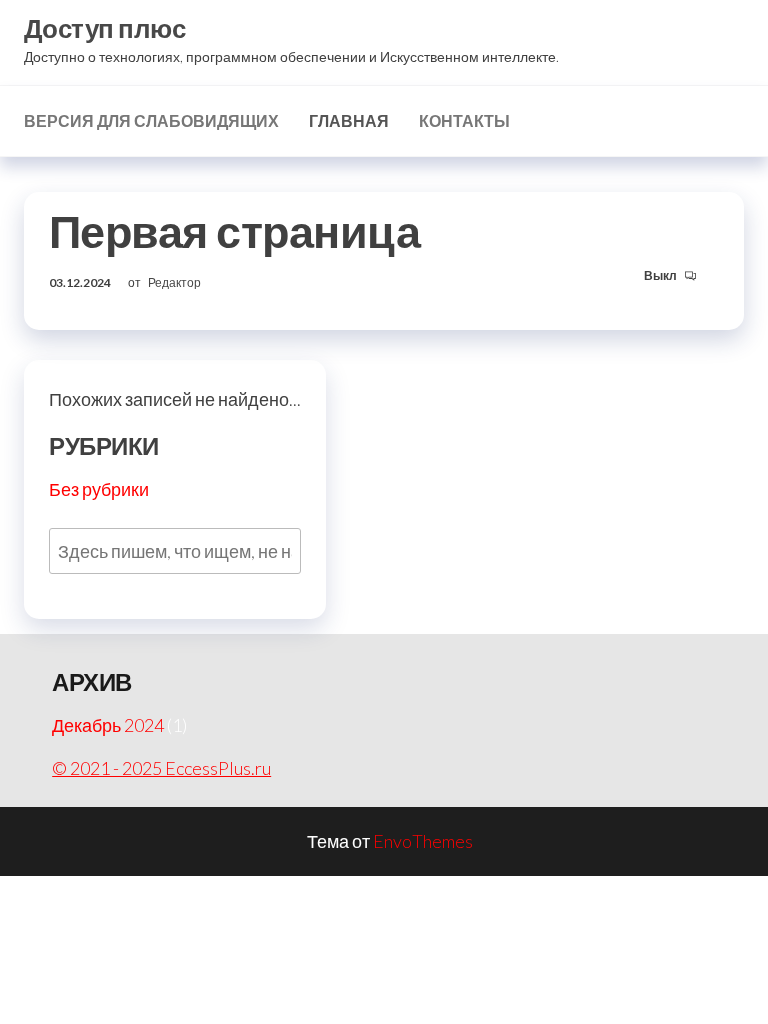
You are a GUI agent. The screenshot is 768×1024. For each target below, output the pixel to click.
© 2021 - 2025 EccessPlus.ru (161, 768)
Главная (349, 120)
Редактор (174, 282)
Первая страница (234, 231)
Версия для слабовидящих (151, 120)
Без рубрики (99, 489)
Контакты (464, 120)
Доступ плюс (104, 28)
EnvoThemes (423, 841)
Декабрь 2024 (108, 725)
